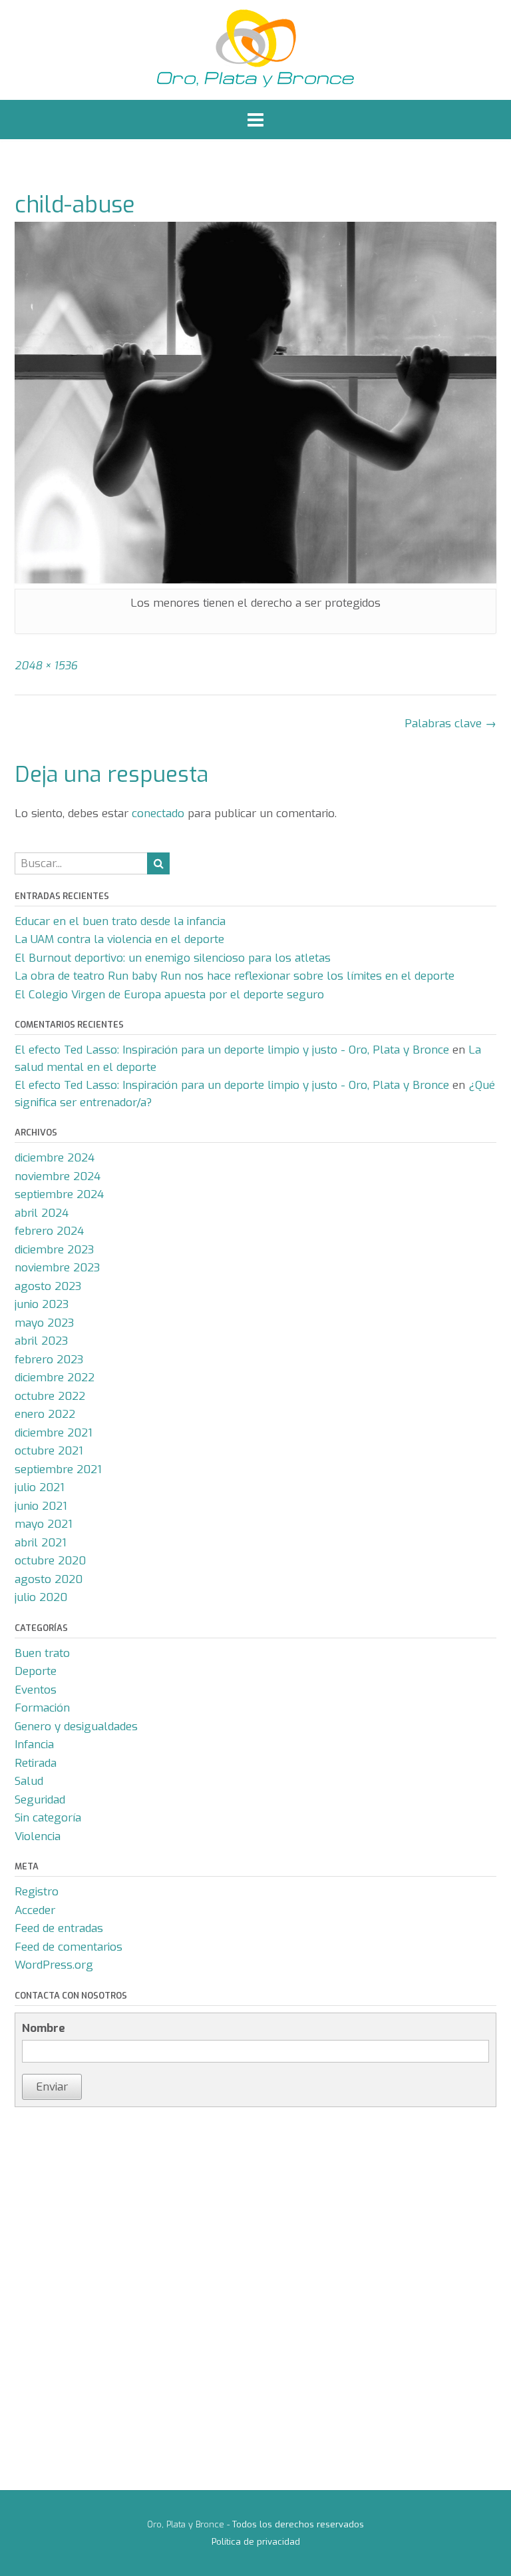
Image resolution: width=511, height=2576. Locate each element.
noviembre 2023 (57, 1268)
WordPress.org (54, 1965)
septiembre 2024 (59, 1194)
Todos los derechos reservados (298, 2524)
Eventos (36, 1690)
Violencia (38, 1836)
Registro (37, 1892)
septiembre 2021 (58, 1469)
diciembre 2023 (54, 1250)
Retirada (36, 1763)
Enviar (52, 2087)
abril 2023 (41, 1341)
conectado (158, 813)
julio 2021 (40, 1487)
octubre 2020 (50, 1561)
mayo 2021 (44, 1524)
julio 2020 (41, 1597)
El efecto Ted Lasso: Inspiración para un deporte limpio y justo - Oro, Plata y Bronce (232, 1050)
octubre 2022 (50, 1396)
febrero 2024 (49, 1231)
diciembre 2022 (55, 1378)
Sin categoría (48, 1818)
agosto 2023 (48, 1286)
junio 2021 (41, 1506)
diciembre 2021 (54, 1433)
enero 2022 (45, 1414)
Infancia (34, 1745)
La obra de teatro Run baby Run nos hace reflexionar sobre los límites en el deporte (235, 976)
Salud (29, 1781)
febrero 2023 (49, 1360)
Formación (42, 1708)
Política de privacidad (256, 2542)
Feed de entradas (59, 1928)
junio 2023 (42, 1304)
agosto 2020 (49, 1579)
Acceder (35, 1910)
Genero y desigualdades (76, 1727)
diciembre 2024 (55, 1158)
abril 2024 (42, 1213)
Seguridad (40, 1800)
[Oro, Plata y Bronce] (255, 50)
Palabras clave (450, 724)
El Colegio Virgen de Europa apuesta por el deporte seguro (169, 995)
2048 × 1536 (46, 666)
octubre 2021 (49, 1451)
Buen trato (42, 1653)
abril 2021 (41, 1543)
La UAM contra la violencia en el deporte (119, 939)
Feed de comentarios (69, 1947)
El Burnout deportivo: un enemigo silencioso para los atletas (173, 958)
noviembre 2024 (58, 1176)
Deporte (36, 1671)
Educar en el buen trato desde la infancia (120, 921)
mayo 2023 (44, 1323)
